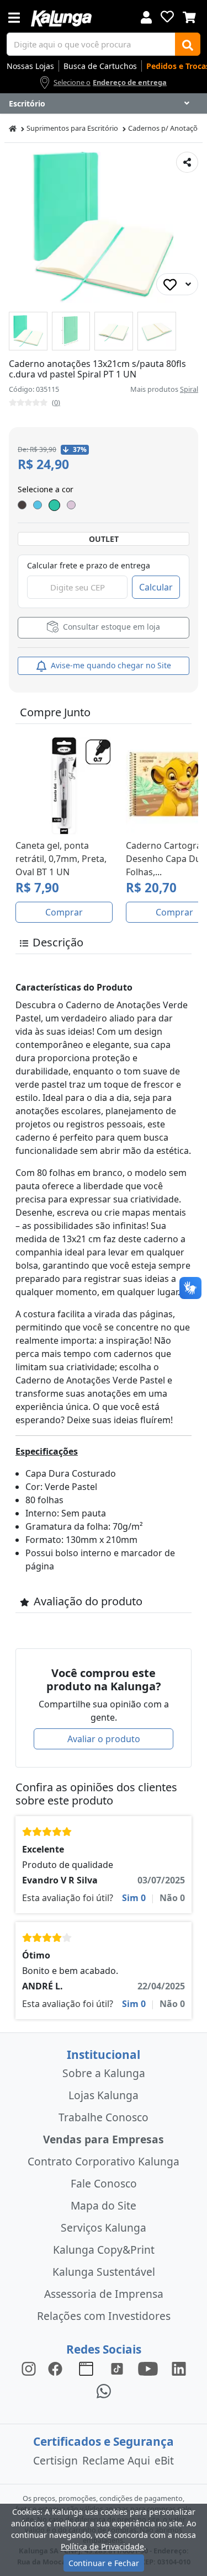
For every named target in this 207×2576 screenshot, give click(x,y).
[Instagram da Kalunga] (29, 2368)
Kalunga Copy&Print (104, 2250)
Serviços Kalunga (104, 2228)
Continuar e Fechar (104, 2563)
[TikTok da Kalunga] (117, 2368)
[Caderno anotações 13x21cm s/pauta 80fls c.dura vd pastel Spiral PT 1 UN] (28, 331)
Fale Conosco (104, 2183)
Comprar (64, 912)
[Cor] (54, 505)
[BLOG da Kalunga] (179, 2368)
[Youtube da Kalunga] (148, 2368)
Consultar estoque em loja (110, 627)
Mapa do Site (104, 2205)
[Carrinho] (189, 16)
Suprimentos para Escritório (72, 128)
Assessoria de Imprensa (104, 2294)
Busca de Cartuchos (100, 66)
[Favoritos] (167, 17)
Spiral (189, 389)
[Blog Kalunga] (86, 2368)
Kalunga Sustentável (104, 2272)
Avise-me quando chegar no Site (110, 665)
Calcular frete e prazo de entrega (89, 565)
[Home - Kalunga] (13, 128)
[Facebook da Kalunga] (57, 2368)
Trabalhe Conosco (104, 2117)
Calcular (156, 587)
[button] (28, 331)
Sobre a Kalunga (104, 2073)
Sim (134, 1898)
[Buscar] (188, 44)
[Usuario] (146, 16)
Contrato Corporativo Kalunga (104, 2161)
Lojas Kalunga (104, 2095)
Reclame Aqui (116, 2460)
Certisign (55, 2460)
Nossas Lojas (30, 66)
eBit (164, 2460)
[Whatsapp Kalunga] (104, 2390)
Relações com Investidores (104, 2316)
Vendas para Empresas (104, 2139)
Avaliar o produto (104, 1739)
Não (172, 1898)
